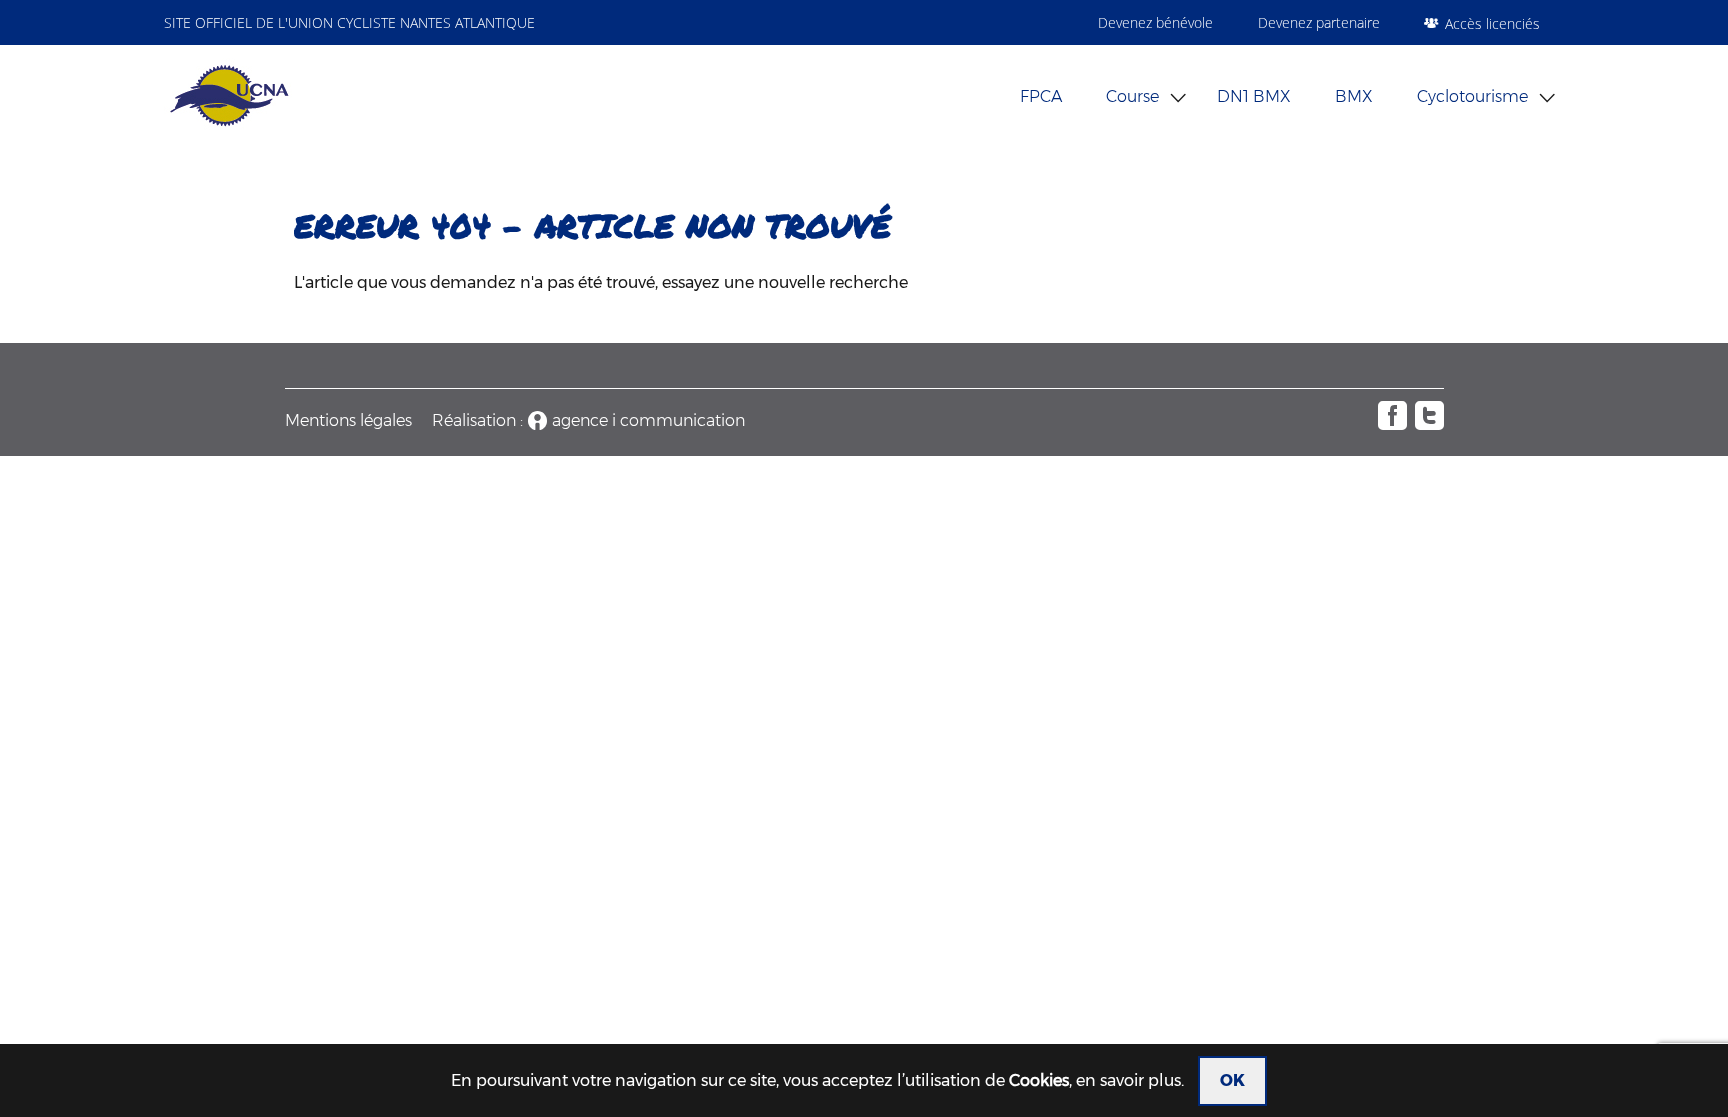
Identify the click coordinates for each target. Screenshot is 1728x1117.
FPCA (1041, 96)
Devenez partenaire (1319, 22)
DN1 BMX (1254, 96)
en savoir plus (1128, 1080)
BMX (1354, 96)
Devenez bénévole (1155, 22)
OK (1232, 1080)
